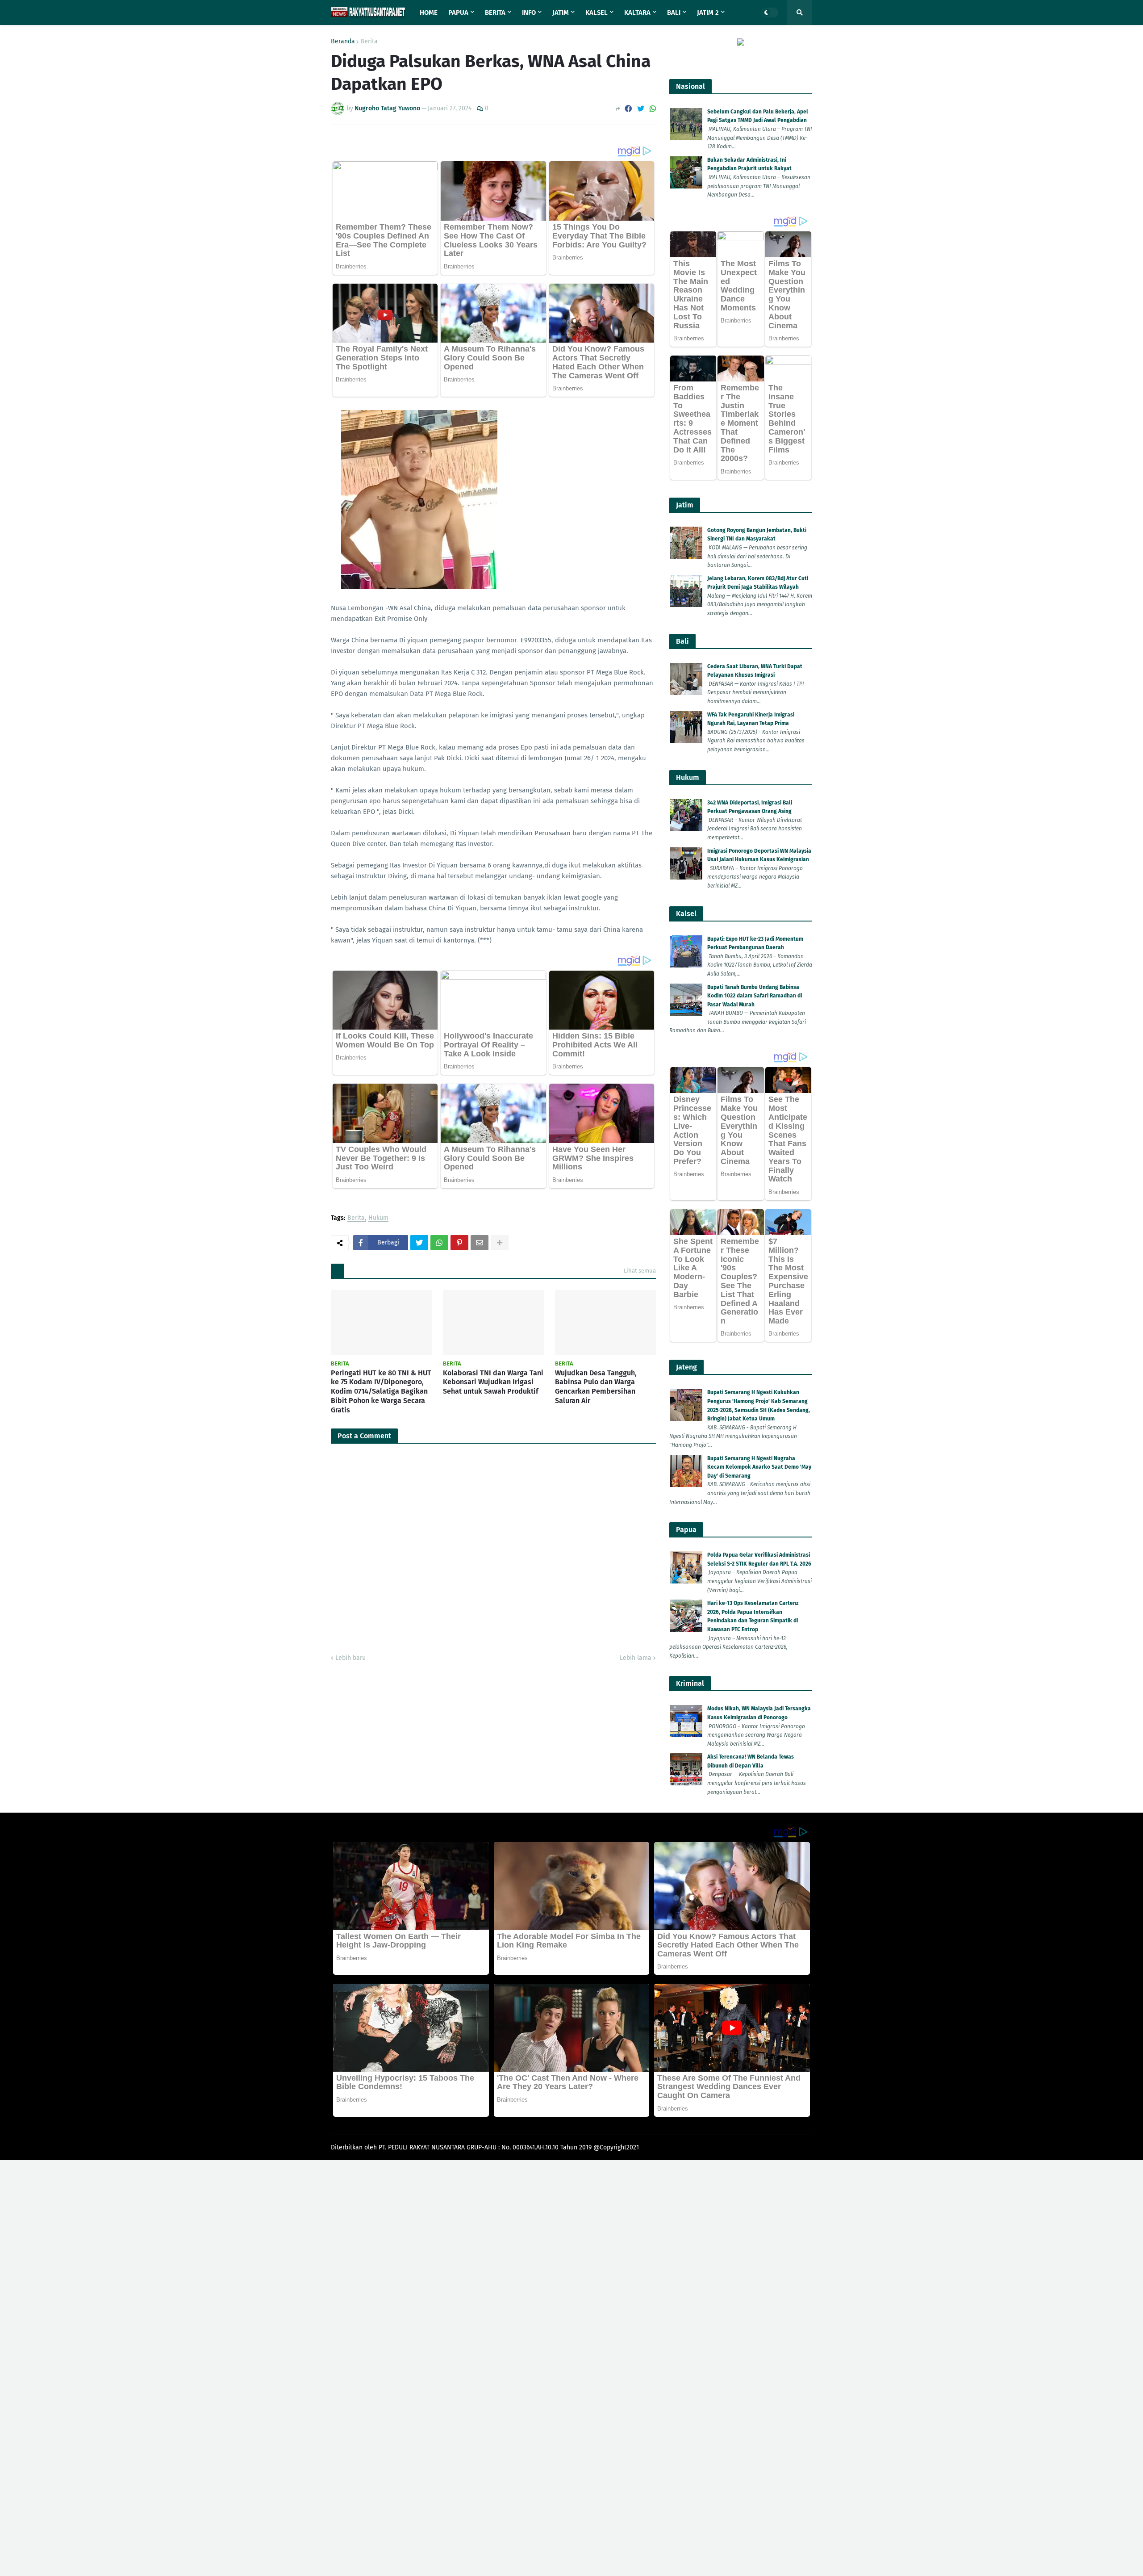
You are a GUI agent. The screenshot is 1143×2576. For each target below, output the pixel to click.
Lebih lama (636, 1658)
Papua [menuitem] (458, 13)
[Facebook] (628, 109)
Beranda (343, 42)
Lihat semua (640, 1271)
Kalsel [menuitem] (597, 13)
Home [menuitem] (429, 13)
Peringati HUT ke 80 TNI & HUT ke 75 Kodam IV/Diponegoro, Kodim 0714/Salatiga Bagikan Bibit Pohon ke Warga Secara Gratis (381, 1391)
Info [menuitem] (529, 13)
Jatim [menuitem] (561, 13)
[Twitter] (641, 109)
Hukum (378, 1218)
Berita (369, 42)
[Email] (480, 1243)
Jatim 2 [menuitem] (708, 13)
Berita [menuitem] (495, 13)
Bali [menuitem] (674, 13)
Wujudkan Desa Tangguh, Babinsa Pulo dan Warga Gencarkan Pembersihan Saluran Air (596, 1387)
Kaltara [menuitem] (637, 13)
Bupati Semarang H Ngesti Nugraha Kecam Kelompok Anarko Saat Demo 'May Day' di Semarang (759, 1467)
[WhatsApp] (653, 109)
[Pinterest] (459, 1243)
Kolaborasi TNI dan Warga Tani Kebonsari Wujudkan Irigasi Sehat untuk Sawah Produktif (493, 1382)
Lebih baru (350, 1658)
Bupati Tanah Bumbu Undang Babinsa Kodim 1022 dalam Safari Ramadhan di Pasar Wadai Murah (755, 996)
